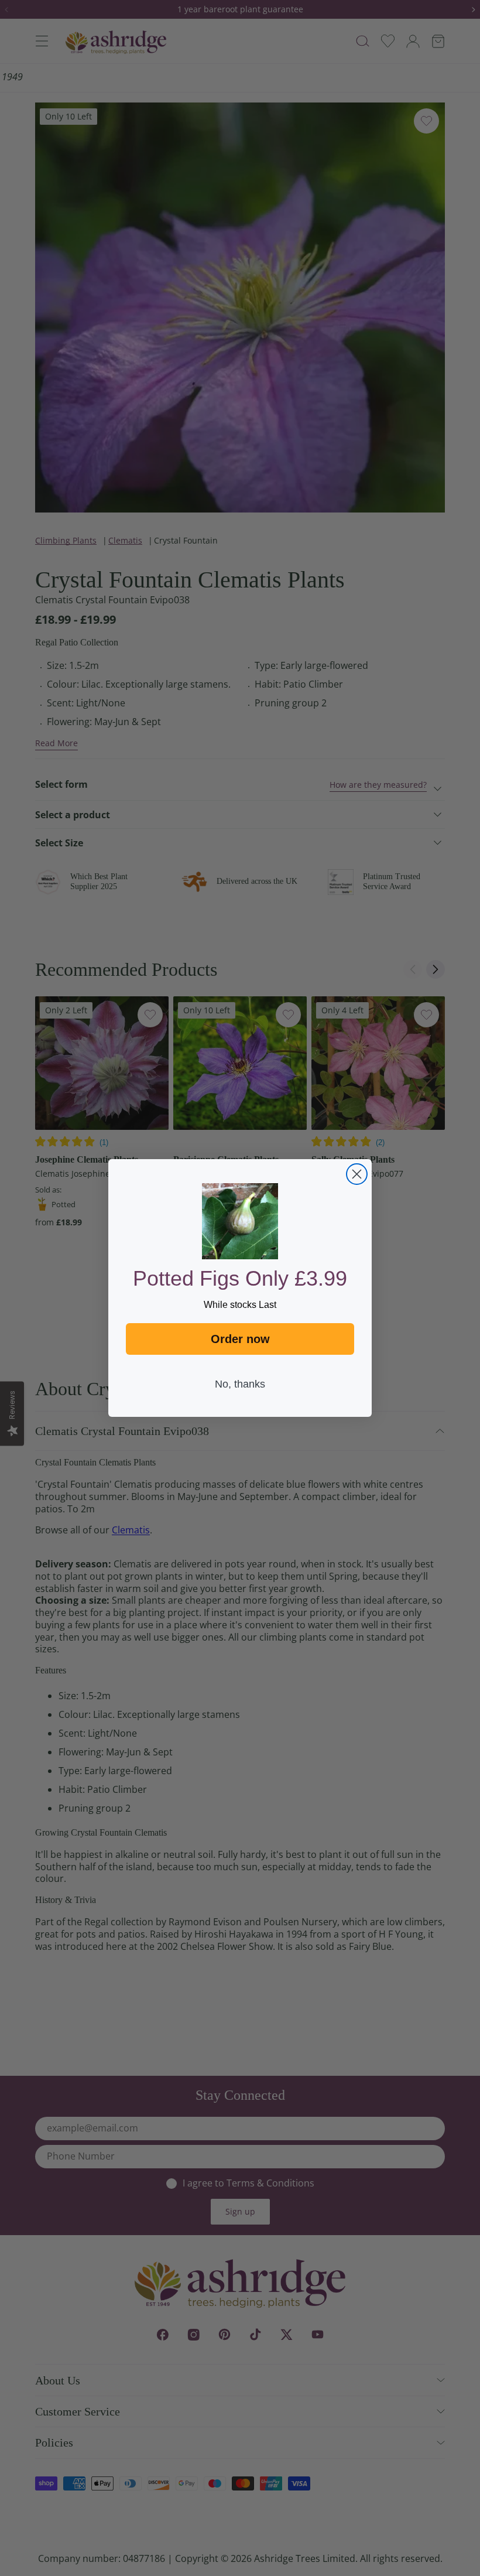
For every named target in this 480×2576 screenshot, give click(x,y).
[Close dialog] (357, 1174)
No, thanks (240, 1384)
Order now (240, 1339)
